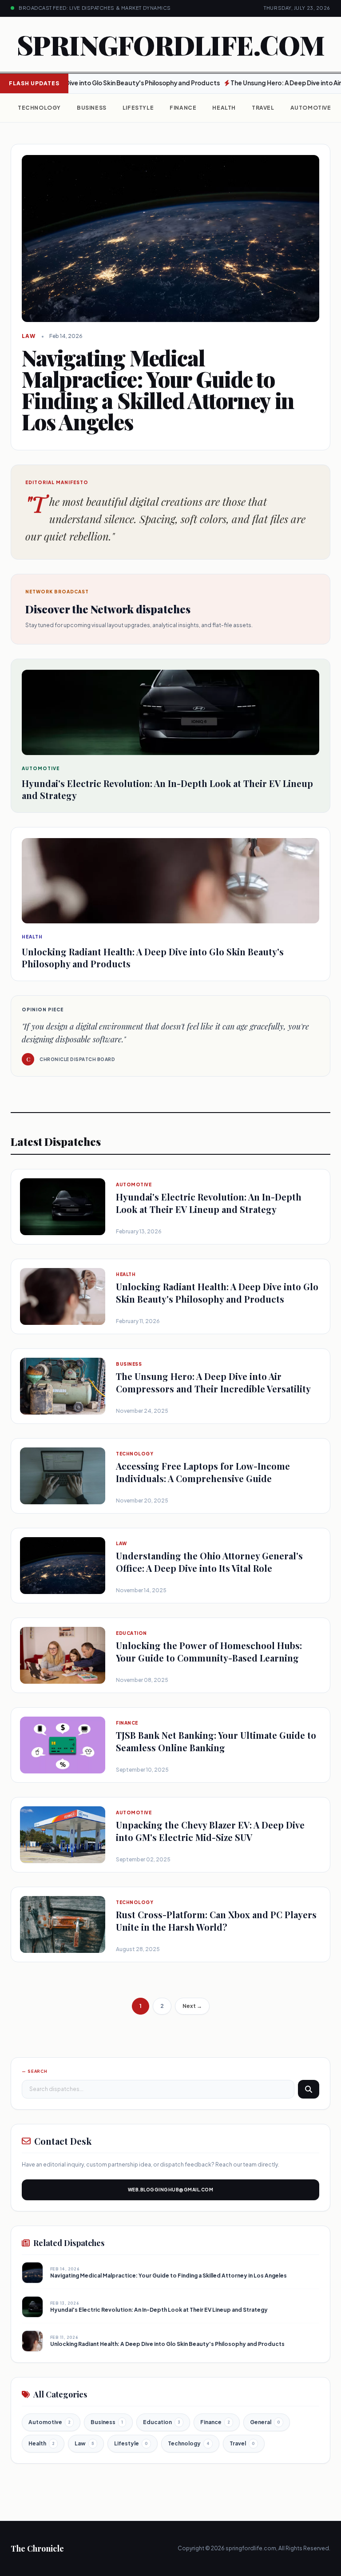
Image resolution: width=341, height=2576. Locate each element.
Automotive (311, 108)
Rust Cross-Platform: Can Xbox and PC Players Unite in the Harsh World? (216, 1921)
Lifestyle (138, 108)
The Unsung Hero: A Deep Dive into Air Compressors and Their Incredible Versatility (213, 1382)
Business (92, 108)
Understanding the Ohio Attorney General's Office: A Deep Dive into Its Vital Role (209, 1562)
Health (224, 108)
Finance (183, 108)
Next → (192, 2006)
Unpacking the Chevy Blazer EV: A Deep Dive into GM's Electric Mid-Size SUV (210, 1831)
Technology (39, 108)
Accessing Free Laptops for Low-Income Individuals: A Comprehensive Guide (203, 1472)
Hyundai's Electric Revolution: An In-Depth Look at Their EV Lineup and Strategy (209, 1203)
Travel (263, 108)
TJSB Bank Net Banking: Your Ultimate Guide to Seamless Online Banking (216, 1741)
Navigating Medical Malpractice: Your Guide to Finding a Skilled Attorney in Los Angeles (169, 2276)
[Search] (309, 2089)
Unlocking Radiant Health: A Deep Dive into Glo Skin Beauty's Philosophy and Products (217, 1293)
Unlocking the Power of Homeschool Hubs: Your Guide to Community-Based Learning (209, 1652)
